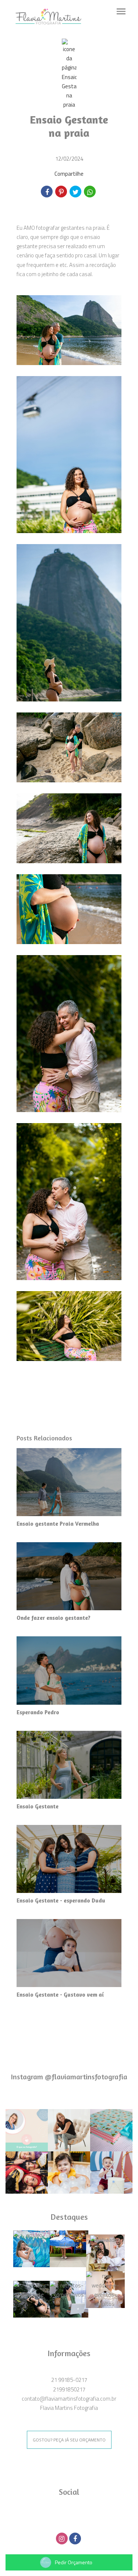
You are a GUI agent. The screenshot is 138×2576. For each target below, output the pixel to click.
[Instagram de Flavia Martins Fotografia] (63, 2538)
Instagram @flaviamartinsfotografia (69, 2077)
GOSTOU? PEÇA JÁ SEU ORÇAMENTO (69, 2440)
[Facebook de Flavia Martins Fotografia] (76, 2538)
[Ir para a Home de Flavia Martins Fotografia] (48, 16)
